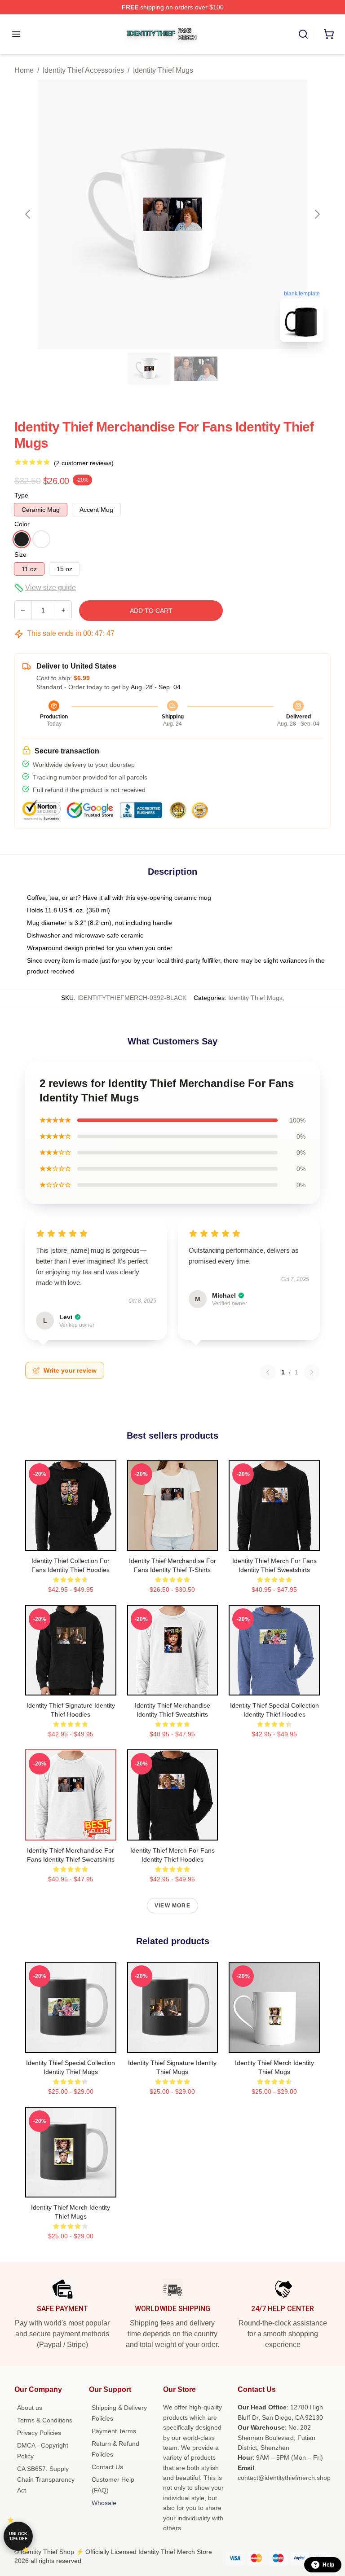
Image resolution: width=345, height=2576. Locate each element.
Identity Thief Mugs (163, 70)
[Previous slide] (28, 214)
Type (21, 495)
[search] (303, 34)
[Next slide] (317, 214)
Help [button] (328, 2565)
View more (172, 1906)
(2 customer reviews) (84, 463)
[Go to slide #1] (149, 369)
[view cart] (329, 34)
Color (22, 524)
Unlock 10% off (18, 2536)
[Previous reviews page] (268, 1372)
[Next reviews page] (312, 1372)
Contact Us (107, 2467)
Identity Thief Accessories (83, 70)
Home (24, 70)
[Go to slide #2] (196, 369)
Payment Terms (114, 2431)
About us (30, 2408)
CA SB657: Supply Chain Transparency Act (46, 2479)
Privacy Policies (39, 2433)
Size (20, 555)
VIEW (71, 1542)
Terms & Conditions (45, 2420)
